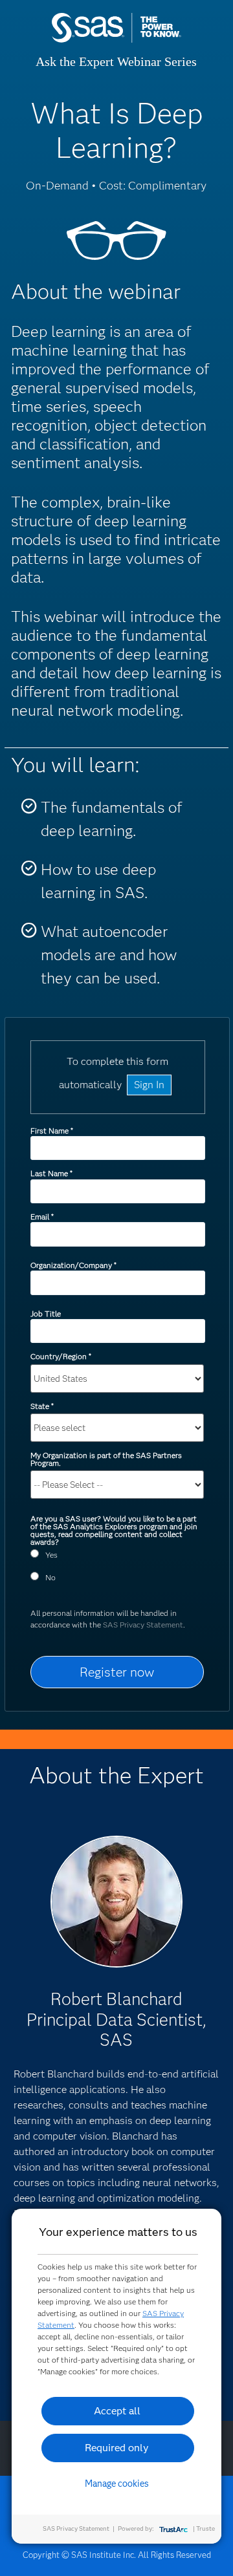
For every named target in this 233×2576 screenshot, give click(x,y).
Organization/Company (73, 1265)
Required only (117, 2448)
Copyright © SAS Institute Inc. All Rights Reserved (117, 2555)
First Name (51, 1131)
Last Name (51, 1173)
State (42, 1406)
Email (42, 1217)
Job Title (46, 1314)
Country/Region (61, 1356)
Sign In (149, 1085)
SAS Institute (116, 40)
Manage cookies (117, 2484)
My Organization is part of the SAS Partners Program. (106, 1459)
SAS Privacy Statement (143, 1625)
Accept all (117, 2411)
